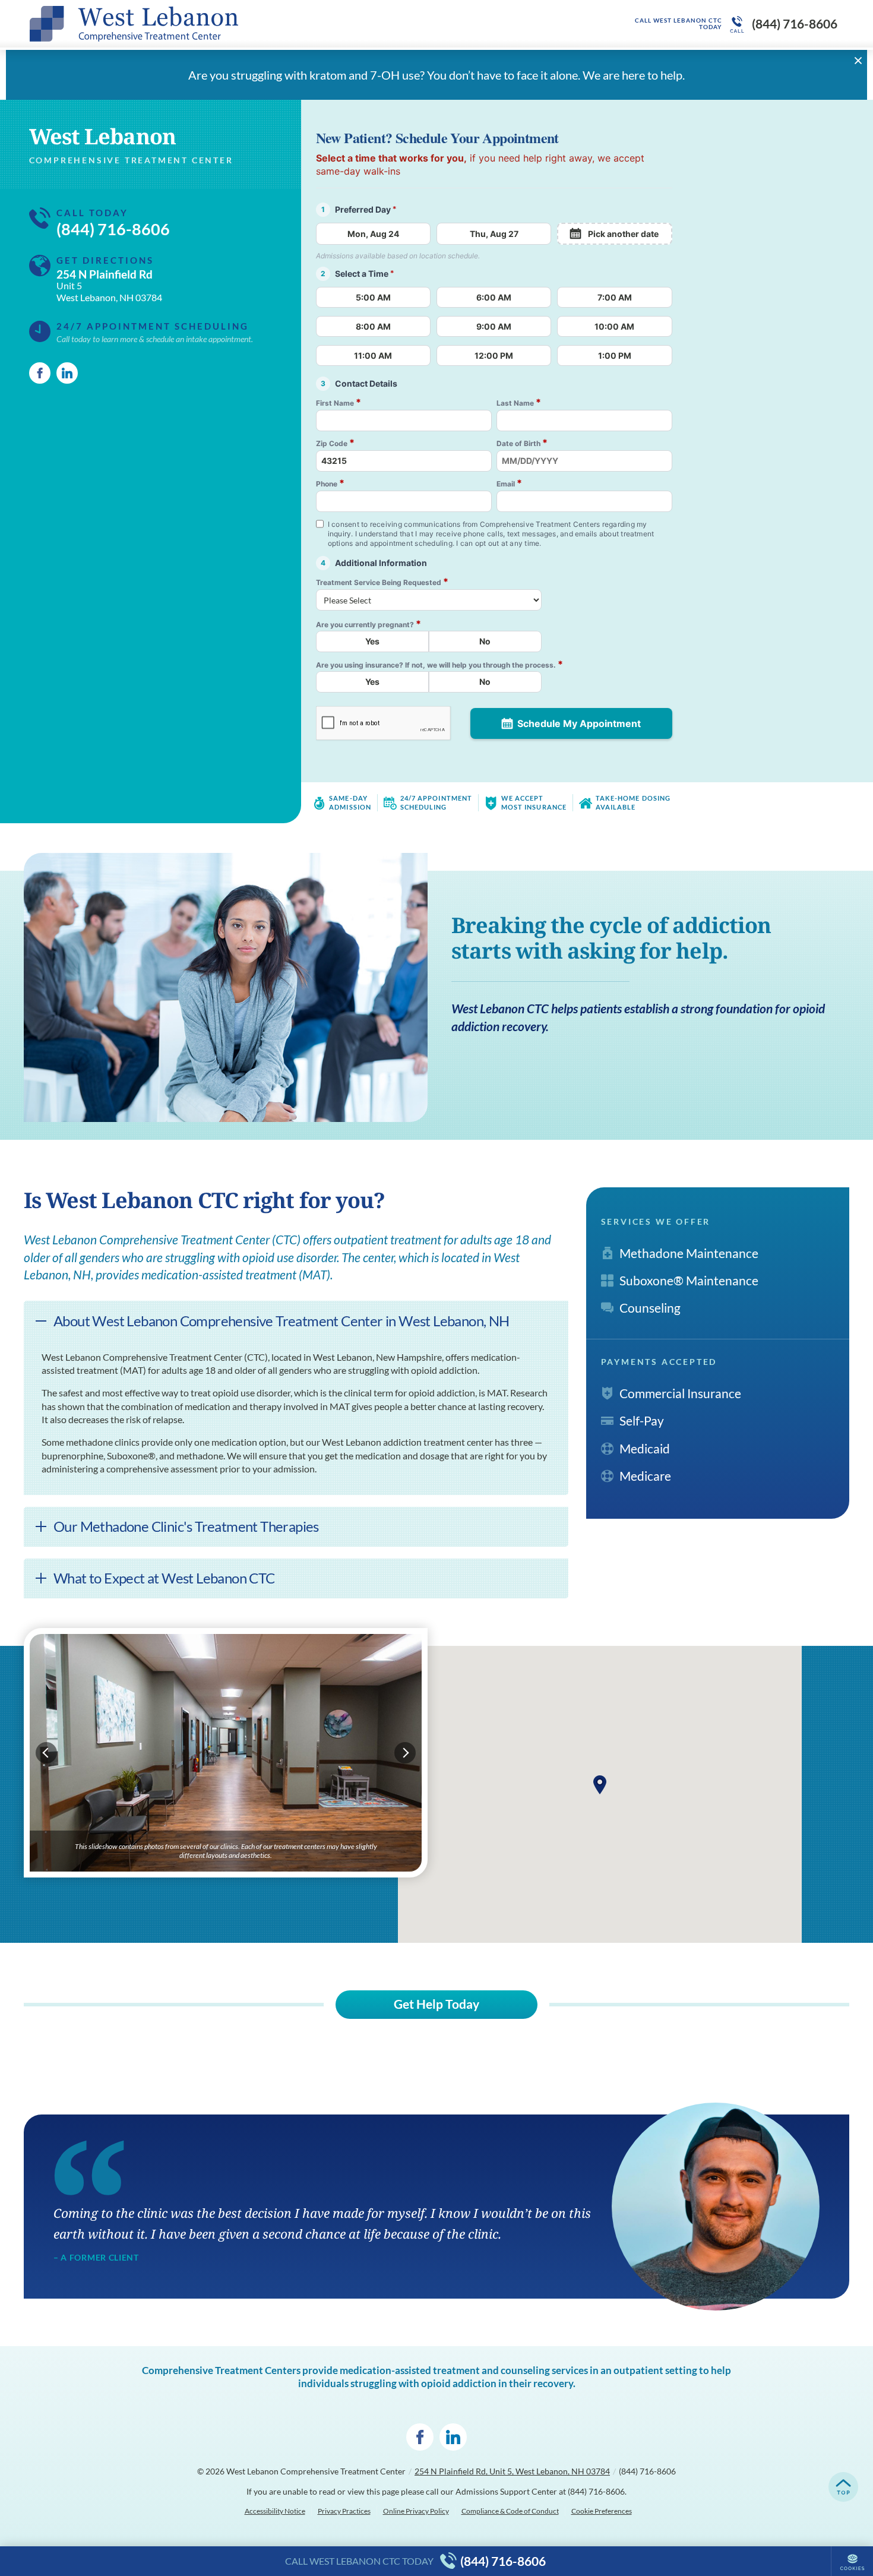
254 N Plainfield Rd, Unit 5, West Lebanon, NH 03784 (512, 2471)
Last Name (519, 402)
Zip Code (335, 443)
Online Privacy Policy (416, 2511)
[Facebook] (40, 373)
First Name (339, 402)
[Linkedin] (67, 373)
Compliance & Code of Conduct (510, 2511)
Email (509, 483)
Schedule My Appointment (579, 723)
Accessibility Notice (275, 2511)
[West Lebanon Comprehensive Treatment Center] (208, 24)
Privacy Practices (344, 2511)
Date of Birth (522, 443)
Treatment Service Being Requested (382, 582)
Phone (330, 483)
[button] (600, 1785)
